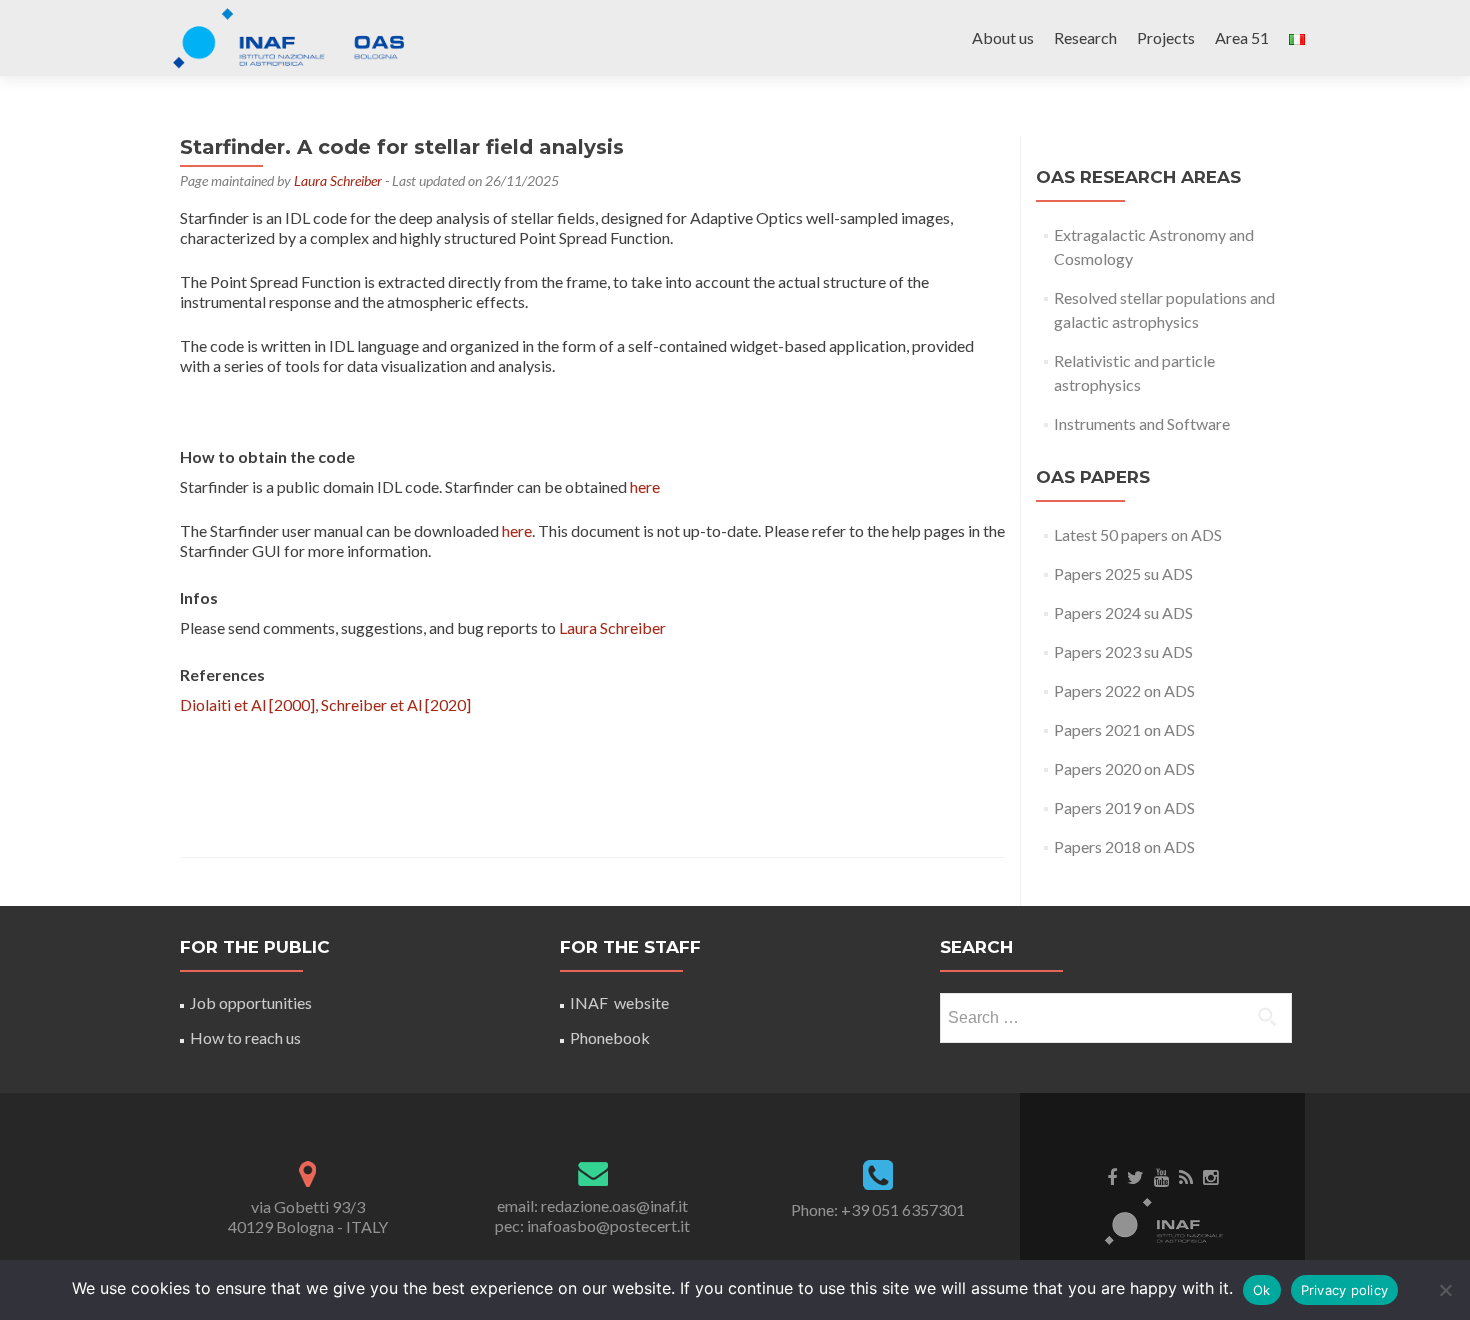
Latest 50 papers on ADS (1138, 534)
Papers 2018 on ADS (1124, 846)
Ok (1262, 1290)
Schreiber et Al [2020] (396, 704)
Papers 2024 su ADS (1123, 612)
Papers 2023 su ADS (1123, 651)
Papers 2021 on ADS (1124, 729)
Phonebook (610, 1037)
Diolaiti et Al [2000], (250, 704)
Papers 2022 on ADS (1124, 690)
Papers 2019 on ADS (1124, 807)
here (645, 486)
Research (1085, 37)
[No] (1445, 1290)
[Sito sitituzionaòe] (1163, 1220)
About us (1003, 37)
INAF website (619, 1002)
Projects (1166, 37)
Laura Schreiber (338, 180)
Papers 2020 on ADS (1124, 768)
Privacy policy (1345, 1290)
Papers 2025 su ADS (1123, 573)
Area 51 (1242, 37)
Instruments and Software (1142, 423)
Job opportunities (251, 1002)
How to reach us (245, 1037)
